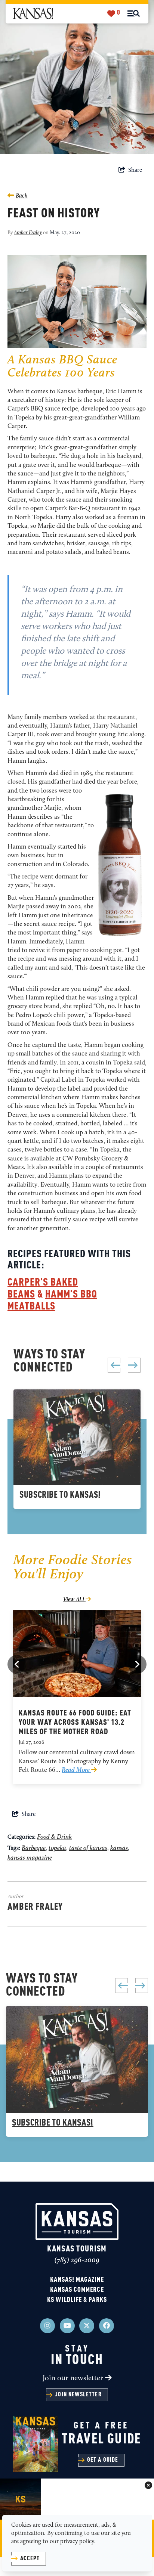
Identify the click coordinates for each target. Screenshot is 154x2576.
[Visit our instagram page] (47, 2326)
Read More (76, 1770)
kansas (119, 1848)
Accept (30, 2559)
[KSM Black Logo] (33, 14)
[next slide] (134, 1365)
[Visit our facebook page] (107, 2326)
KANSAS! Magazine (77, 2280)
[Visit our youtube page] (67, 2326)
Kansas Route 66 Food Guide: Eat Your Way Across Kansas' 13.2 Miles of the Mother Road (75, 1723)
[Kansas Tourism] (77, 2222)
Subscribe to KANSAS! (60, 1495)
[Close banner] (148, 2486)
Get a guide (103, 2460)
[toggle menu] (134, 13)
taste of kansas (88, 1848)
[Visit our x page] (87, 2326)
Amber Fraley (28, 233)
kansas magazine (30, 1858)
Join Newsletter (78, 2395)
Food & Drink (54, 1837)
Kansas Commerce (77, 2290)
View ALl (74, 1600)
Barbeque (34, 1848)
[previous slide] (114, 1365)
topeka (57, 1848)
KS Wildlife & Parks (77, 2300)
